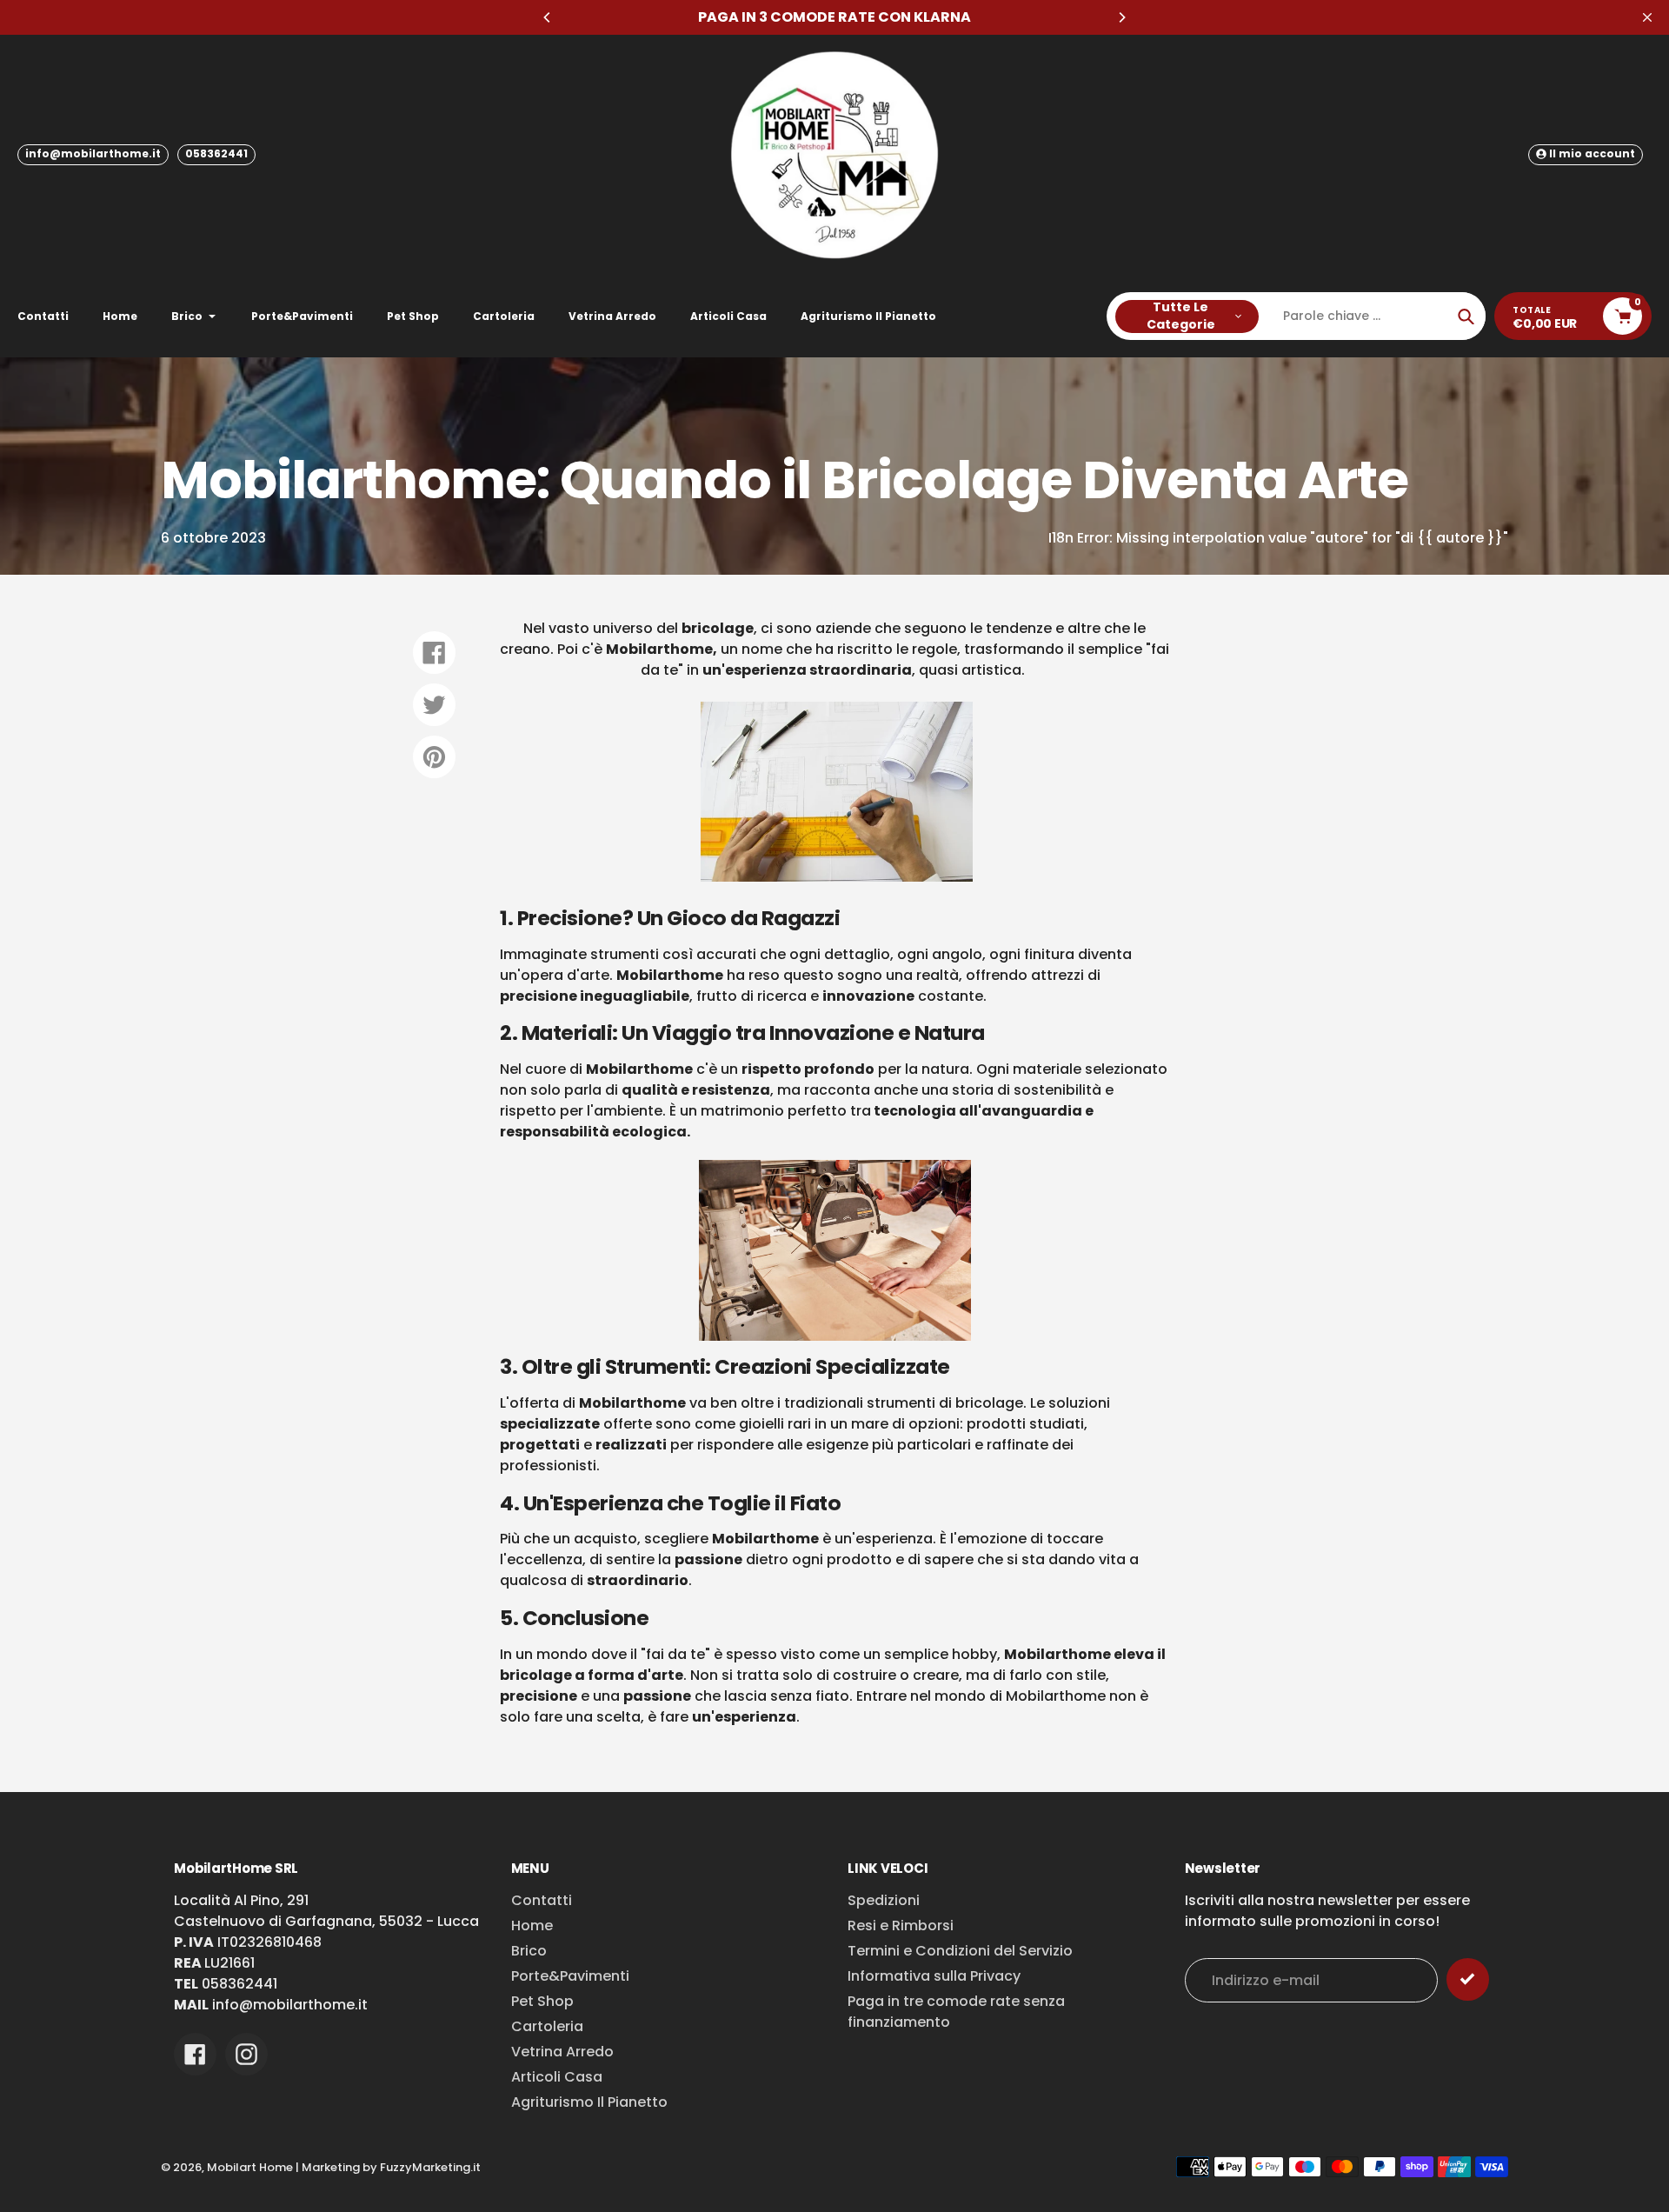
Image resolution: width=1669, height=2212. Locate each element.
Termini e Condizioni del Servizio (960, 1951)
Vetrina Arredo (562, 2052)
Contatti (542, 1900)
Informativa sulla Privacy (934, 1976)
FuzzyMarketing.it (430, 2167)
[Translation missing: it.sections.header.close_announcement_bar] (1647, 17)
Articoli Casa (557, 2077)
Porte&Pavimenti (570, 1976)
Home (532, 1926)
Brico (529, 1951)
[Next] (1121, 17)
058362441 (216, 153)
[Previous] (548, 17)
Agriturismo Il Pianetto (589, 2102)
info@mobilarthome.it (93, 153)
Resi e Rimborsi (901, 1926)
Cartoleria (547, 2026)
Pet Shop (542, 2001)
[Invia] (1468, 1979)
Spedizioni (884, 1900)
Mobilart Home (250, 2167)
